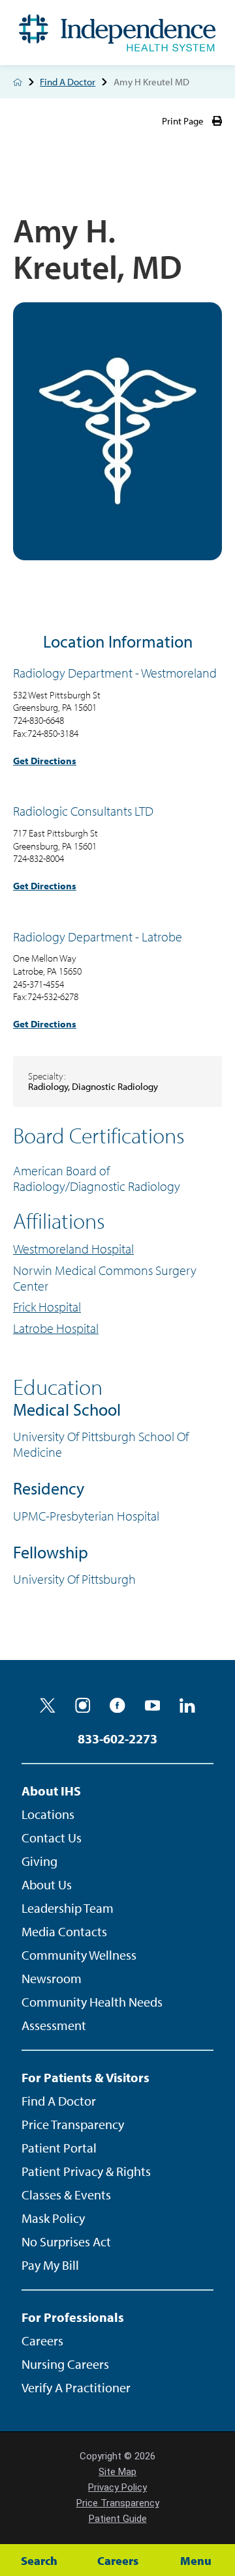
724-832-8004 (39, 858)
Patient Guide (118, 2519)
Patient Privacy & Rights (86, 2171)
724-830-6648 (39, 720)
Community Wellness (79, 1955)
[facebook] (117, 1706)
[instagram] (83, 1706)
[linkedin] (187, 1706)
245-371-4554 (39, 984)
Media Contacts (64, 1931)
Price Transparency (73, 2124)
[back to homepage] (18, 82)
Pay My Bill (50, 2265)
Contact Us (52, 1838)
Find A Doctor (68, 82)
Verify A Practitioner (76, 2387)
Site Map (117, 2472)
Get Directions (45, 761)
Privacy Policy (117, 2487)
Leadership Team (68, 1908)
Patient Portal (59, 2148)
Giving (39, 1861)
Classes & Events (66, 2195)
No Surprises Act (66, 2241)
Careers (42, 2340)
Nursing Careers (65, 2364)
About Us (47, 1884)
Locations (48, 1814)
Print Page (183, 121)
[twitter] (48, 1706)
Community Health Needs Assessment (92, 2013)
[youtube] (153, 1706)
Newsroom (52, 1978)
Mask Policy (53, 2218)
